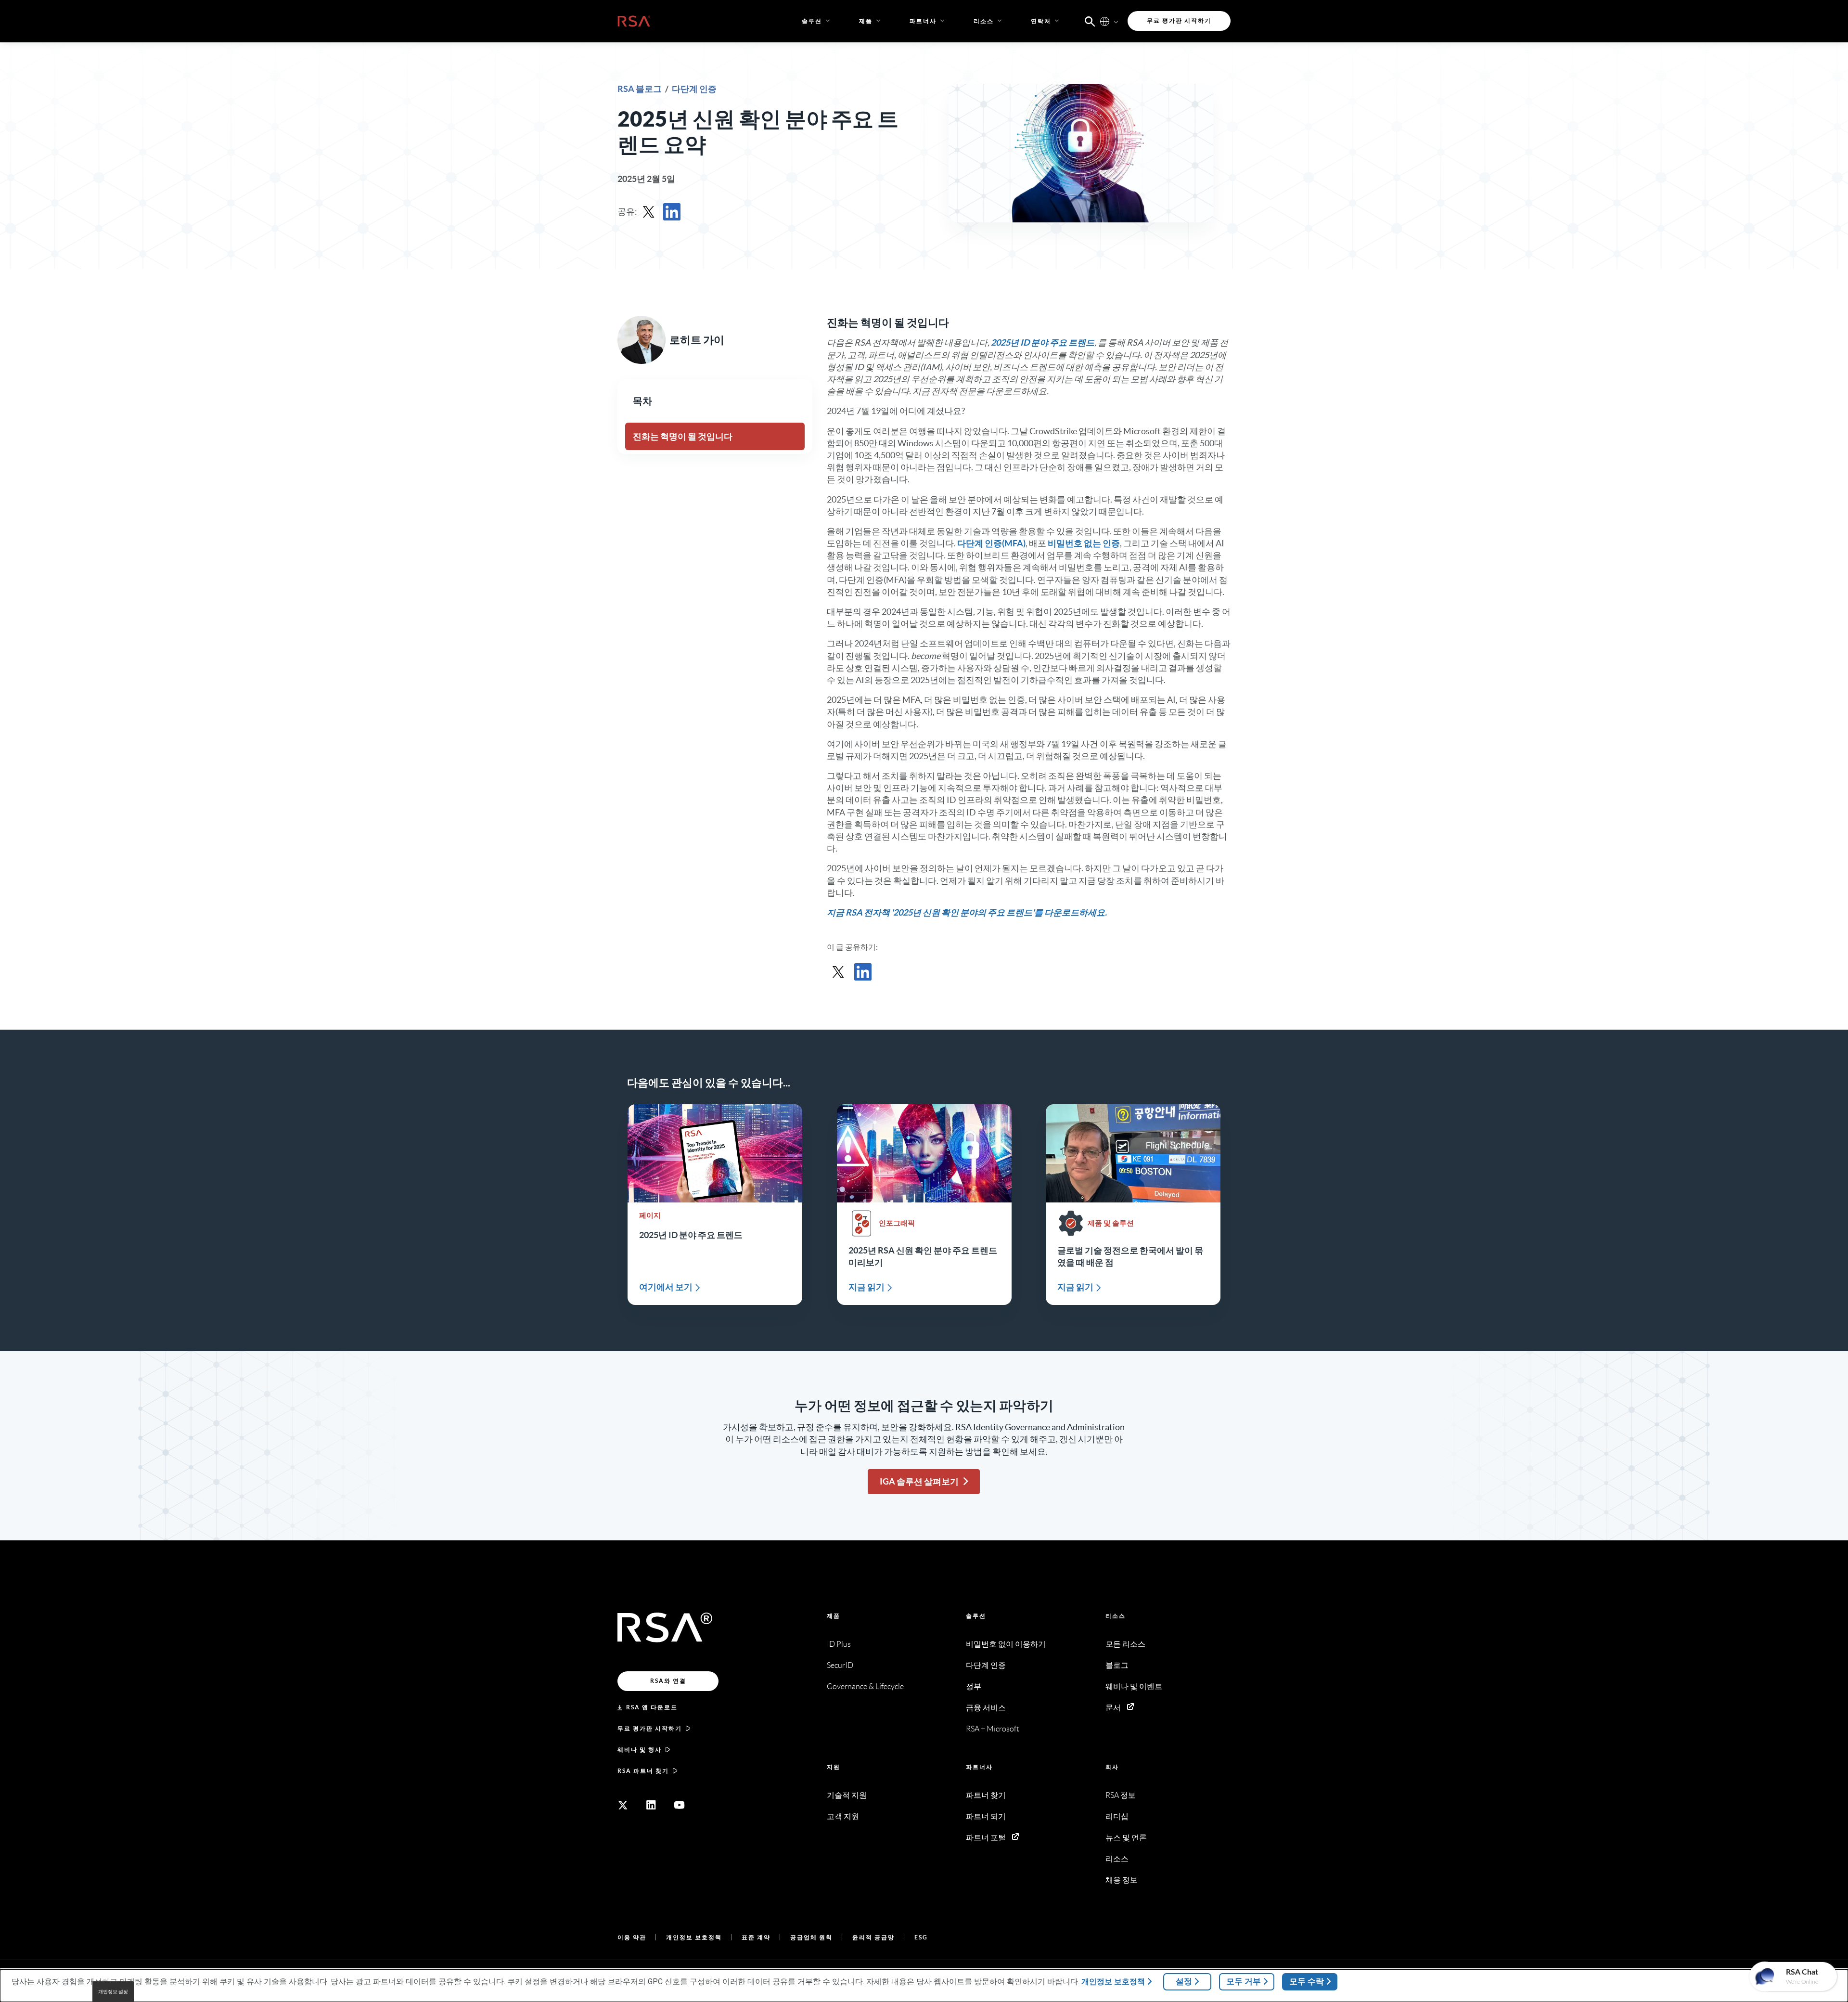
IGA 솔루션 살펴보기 (919, 1481)
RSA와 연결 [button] (668, 1681)
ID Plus (839, 1644)
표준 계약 (756, 1937)
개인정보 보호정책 (694, 1937)
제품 (834, 1616)
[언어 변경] (1105, 21)
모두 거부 (1244, 1981)
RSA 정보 (1121, 1795)
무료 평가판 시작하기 (650, 1728)
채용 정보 (1122, 1880)
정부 (974, 1686)
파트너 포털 (986, 1838)
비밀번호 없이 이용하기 (1006, 1644)
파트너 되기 (986, 1816)
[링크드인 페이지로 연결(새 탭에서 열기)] (651, 1805)
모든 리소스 (1125, 1644)
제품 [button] (866, 21)
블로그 (1117, 1665)
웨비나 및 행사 (640, 1750)
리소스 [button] (984, 21)
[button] (1090, 21)
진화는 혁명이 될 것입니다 (683, 436)
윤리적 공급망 (873, 1937)
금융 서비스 (986, 1708)
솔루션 (976, 1616)
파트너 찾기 (986, 1795)
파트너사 (979, 1767)
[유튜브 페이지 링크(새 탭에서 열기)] (680, 1805)
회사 (1112, 1767)
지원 (834, 1767)
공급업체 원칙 (811, 1937)
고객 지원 (843, 1816)
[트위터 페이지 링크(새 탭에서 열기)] (623, 1805)
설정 (1184, 1981)
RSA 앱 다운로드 (652, 1707)
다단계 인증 (694, 89)
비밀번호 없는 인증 (1084, 543)
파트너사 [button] (923, 21)
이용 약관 (632, 1937)
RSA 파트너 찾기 (643, 1771)
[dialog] (924, 1986)
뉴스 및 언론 (1126, 1838)
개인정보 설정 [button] (113, 1992)
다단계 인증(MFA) (991, 543)
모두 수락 (1307, 1981)
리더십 (1117, 1816)
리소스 (1116, 1616)
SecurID (840, 1665)
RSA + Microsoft (993, 1729)
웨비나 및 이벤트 (1134, 1686)
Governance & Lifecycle (865, 1686)
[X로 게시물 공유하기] (649, 212)
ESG (921, 1937)
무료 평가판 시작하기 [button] (1179, 20)
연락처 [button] (1041, 21)
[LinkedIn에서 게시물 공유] (672, 212)
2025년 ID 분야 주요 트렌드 (1043, 342)
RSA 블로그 (640, 89)
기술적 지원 (847, 1795)
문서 (1113, 1708)
